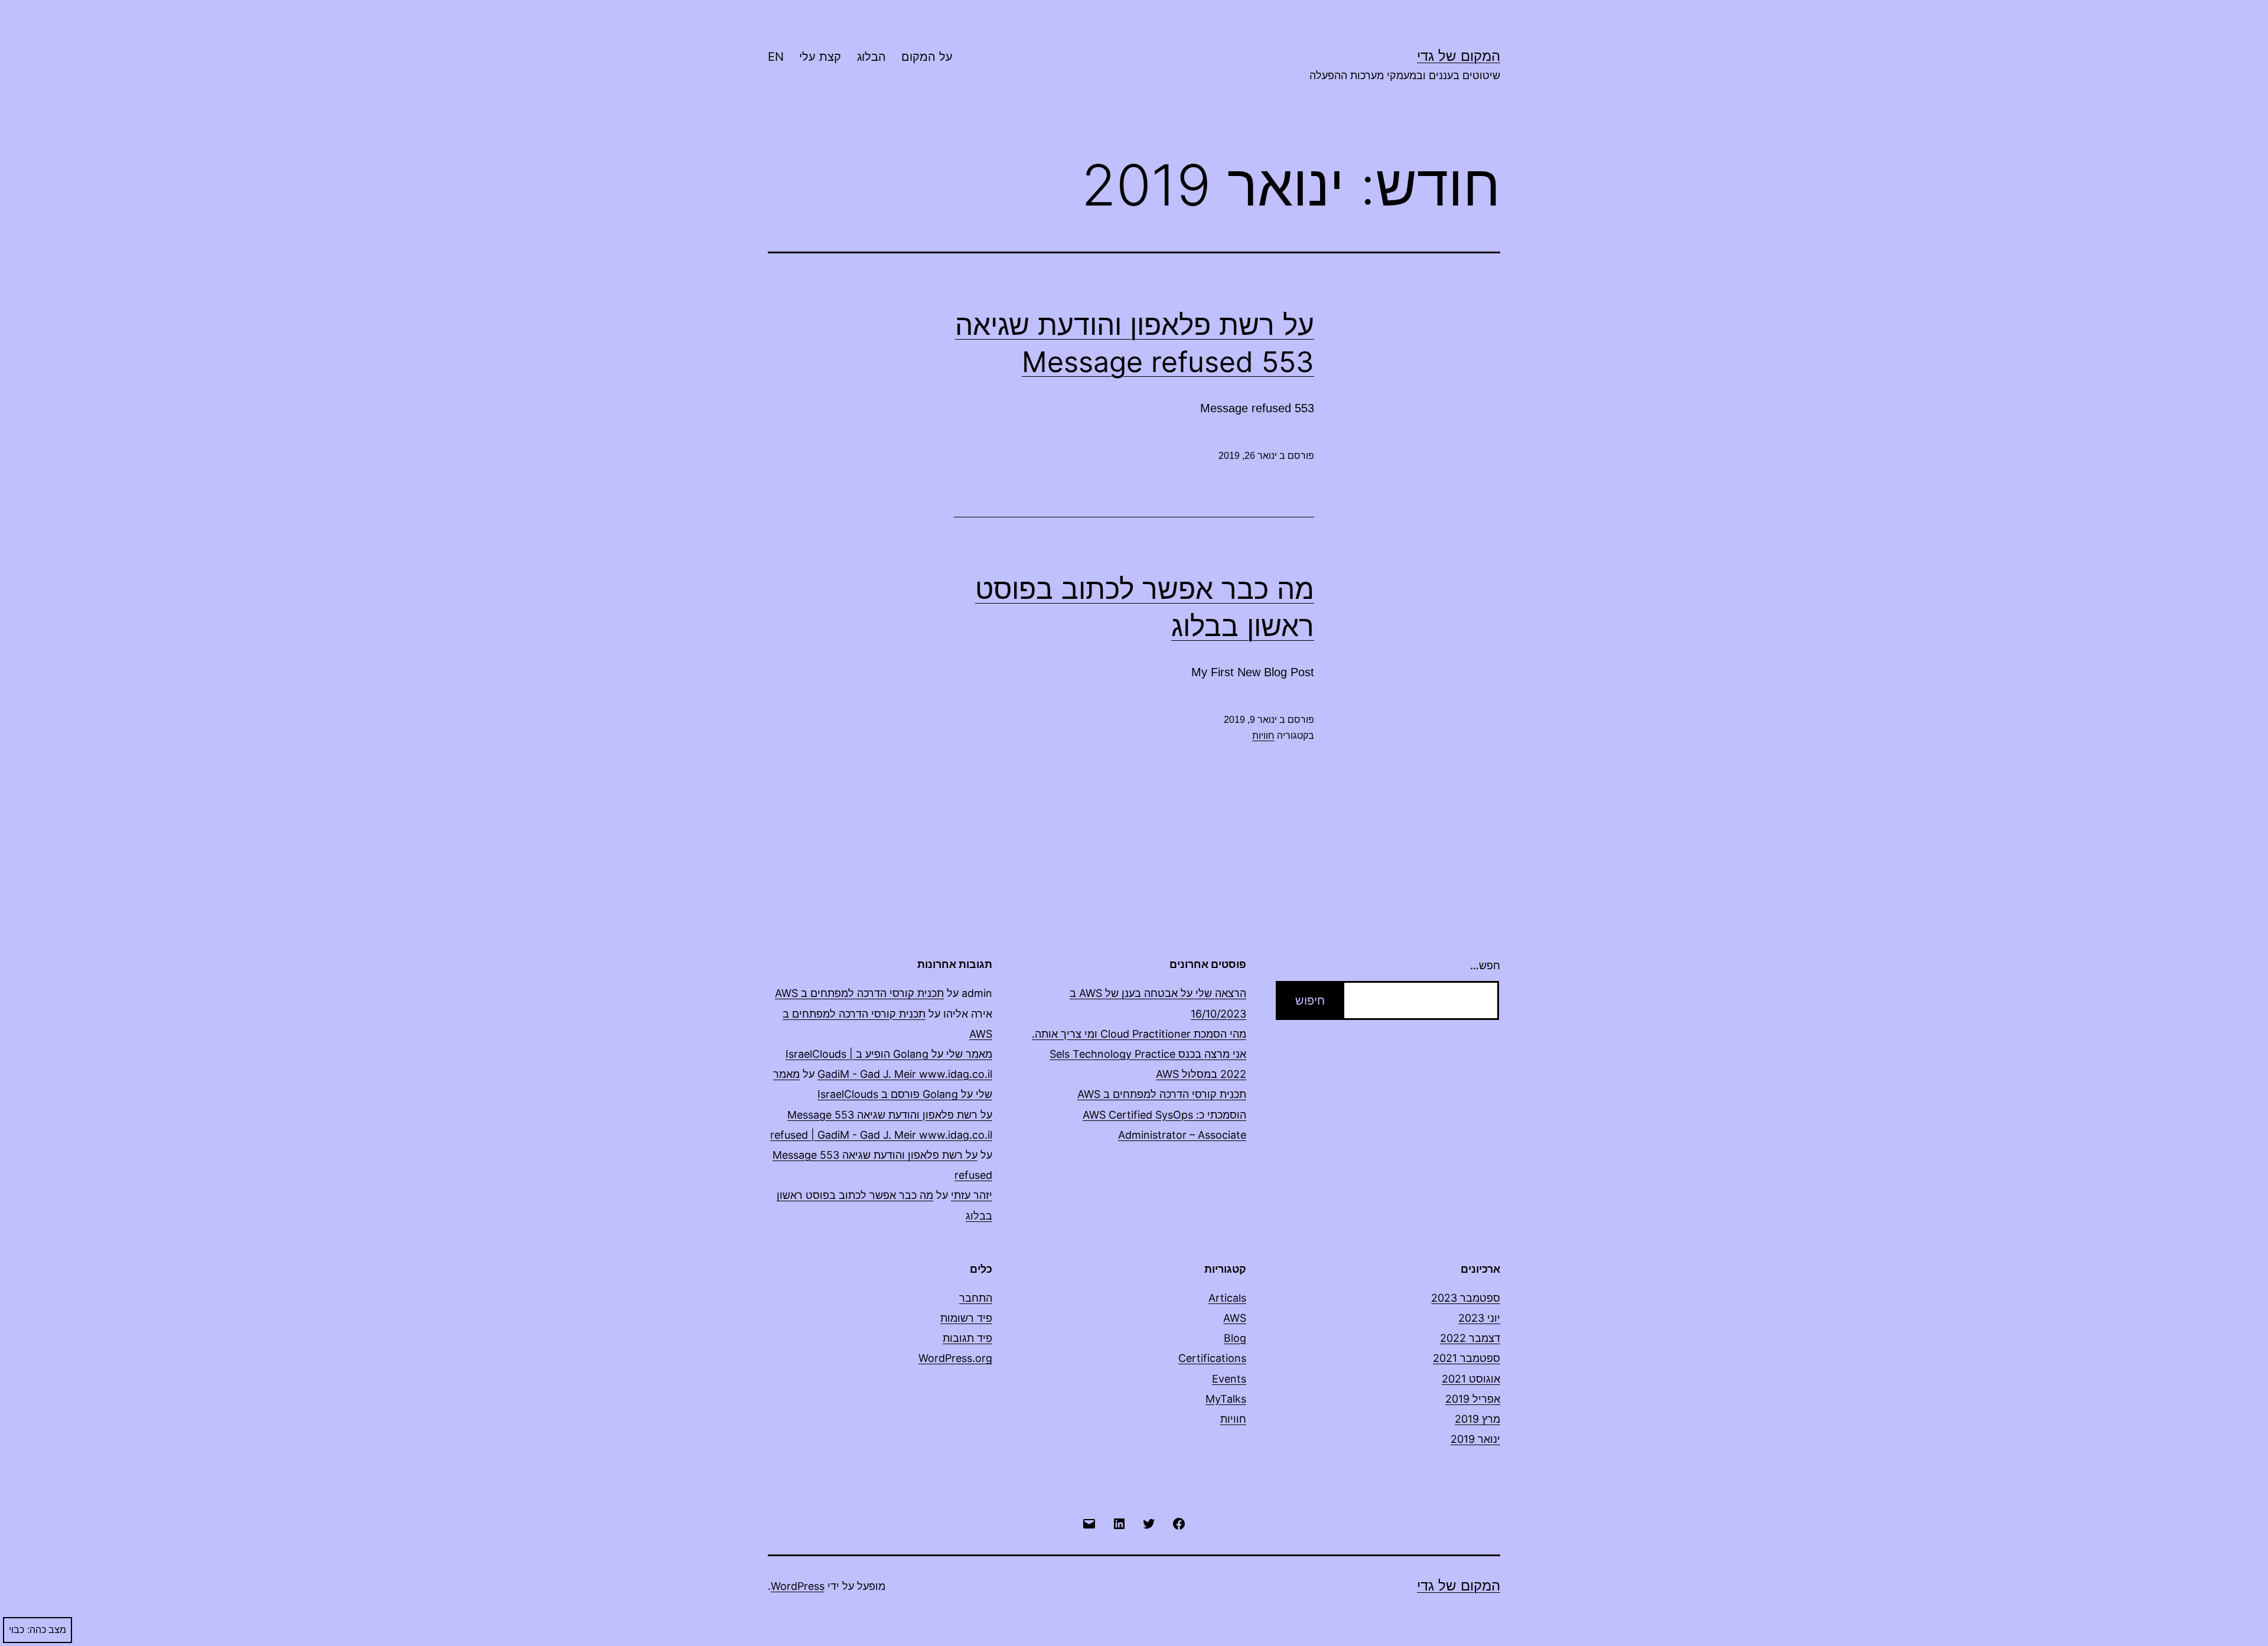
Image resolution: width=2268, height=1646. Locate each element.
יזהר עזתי (972, 1195)
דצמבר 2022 (1470, 1338)
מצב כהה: (47, 1630)
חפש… (1485, 965)
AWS (1235, 1318)
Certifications (1212, 1358)
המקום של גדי (1459, 56)
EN (776, 57)
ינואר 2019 (1475, 1439)
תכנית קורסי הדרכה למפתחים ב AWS (1162, 1094)
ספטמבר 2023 (1466, 1298)
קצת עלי (820, 57)
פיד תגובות (967, 1338)
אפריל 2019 (1473, 1399)
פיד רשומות (966, 1318)
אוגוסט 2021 (1471, 1379)
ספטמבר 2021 (1467, 1358)
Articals (1227, 1298)
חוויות (1263, 736)
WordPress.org (955, 1358)
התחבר (976, 1298)
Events (1229, 1379)
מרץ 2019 (1477, 1419)
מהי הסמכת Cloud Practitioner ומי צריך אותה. (1139, 1034)
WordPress (798, 1586)
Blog (1235, 1338)
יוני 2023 (1479, 1318)
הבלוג (871, 57)
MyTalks (1226, 1399)
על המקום (927, 57)
